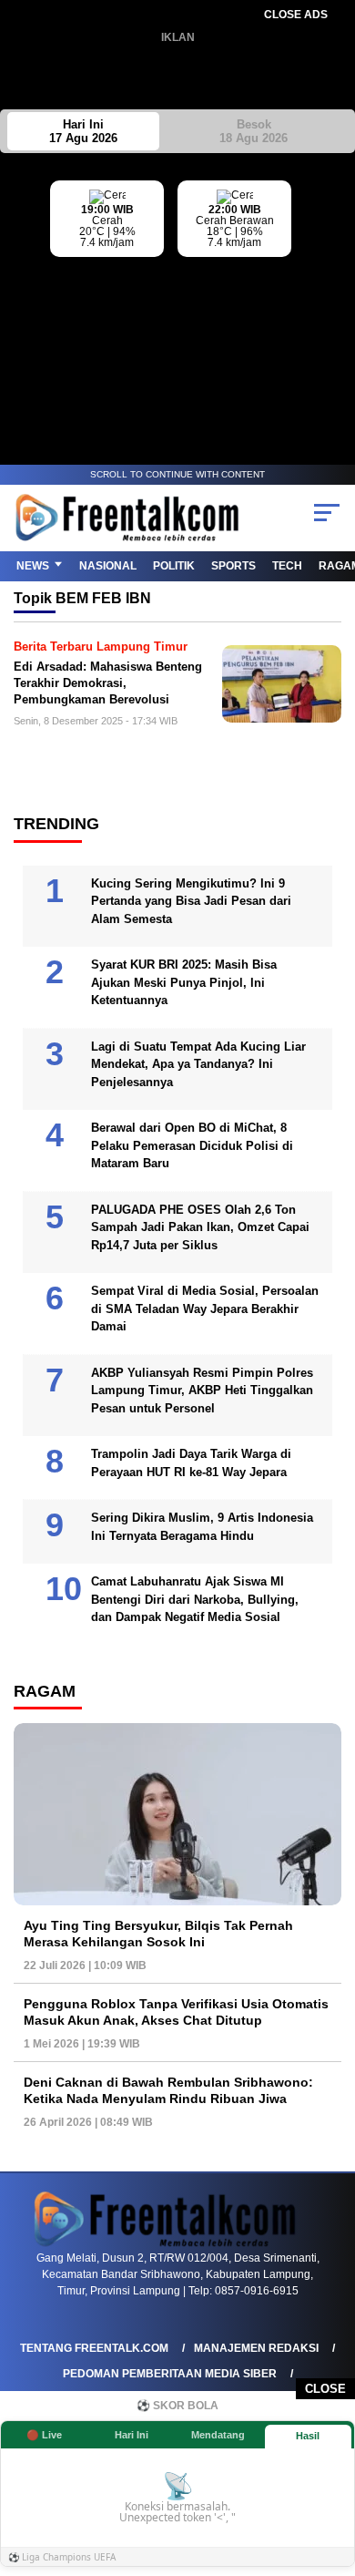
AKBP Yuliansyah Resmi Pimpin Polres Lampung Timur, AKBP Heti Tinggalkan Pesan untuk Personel (202, 1391)
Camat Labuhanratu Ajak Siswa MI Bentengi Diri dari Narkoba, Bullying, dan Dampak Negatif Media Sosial (195, 1599)
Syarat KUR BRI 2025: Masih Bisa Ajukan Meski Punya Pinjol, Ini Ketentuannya (184, 982)
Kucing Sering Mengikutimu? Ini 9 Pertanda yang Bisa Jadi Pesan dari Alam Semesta (191, 901)
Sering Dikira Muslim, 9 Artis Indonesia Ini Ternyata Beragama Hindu (202, 1527)
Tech (287, 566)
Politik (174, 566)
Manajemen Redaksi (256, 2348)
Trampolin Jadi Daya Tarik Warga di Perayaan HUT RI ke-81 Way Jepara (191, 1463)
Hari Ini (83, 131)
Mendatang (218, 2435)
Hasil (308, 2436)
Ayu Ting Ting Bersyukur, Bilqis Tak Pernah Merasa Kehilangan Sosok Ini (158, 1934)
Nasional (108, 566)
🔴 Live (44, 2435)
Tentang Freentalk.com (94, 2348)
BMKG (341, 293)
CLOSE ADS (296, 15)
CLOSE (325, 2389)
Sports (233, 566)
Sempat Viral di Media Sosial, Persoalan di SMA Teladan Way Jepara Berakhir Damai (205, 1309)
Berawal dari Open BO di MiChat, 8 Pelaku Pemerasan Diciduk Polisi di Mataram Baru (192, 1145)
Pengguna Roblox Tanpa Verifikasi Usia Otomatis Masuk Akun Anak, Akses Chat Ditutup (176, 2012)
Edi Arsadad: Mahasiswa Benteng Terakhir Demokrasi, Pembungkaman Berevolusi (108, 682)
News (33, 566)
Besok (254, 131)
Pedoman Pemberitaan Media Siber (170, 2374)
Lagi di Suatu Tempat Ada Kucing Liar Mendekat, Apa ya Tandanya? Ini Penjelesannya (198, 1064)
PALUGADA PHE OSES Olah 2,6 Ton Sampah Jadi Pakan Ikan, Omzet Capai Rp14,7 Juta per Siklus (200, 1227)
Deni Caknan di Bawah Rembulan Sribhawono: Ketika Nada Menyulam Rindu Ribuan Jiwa (168, 2090)
